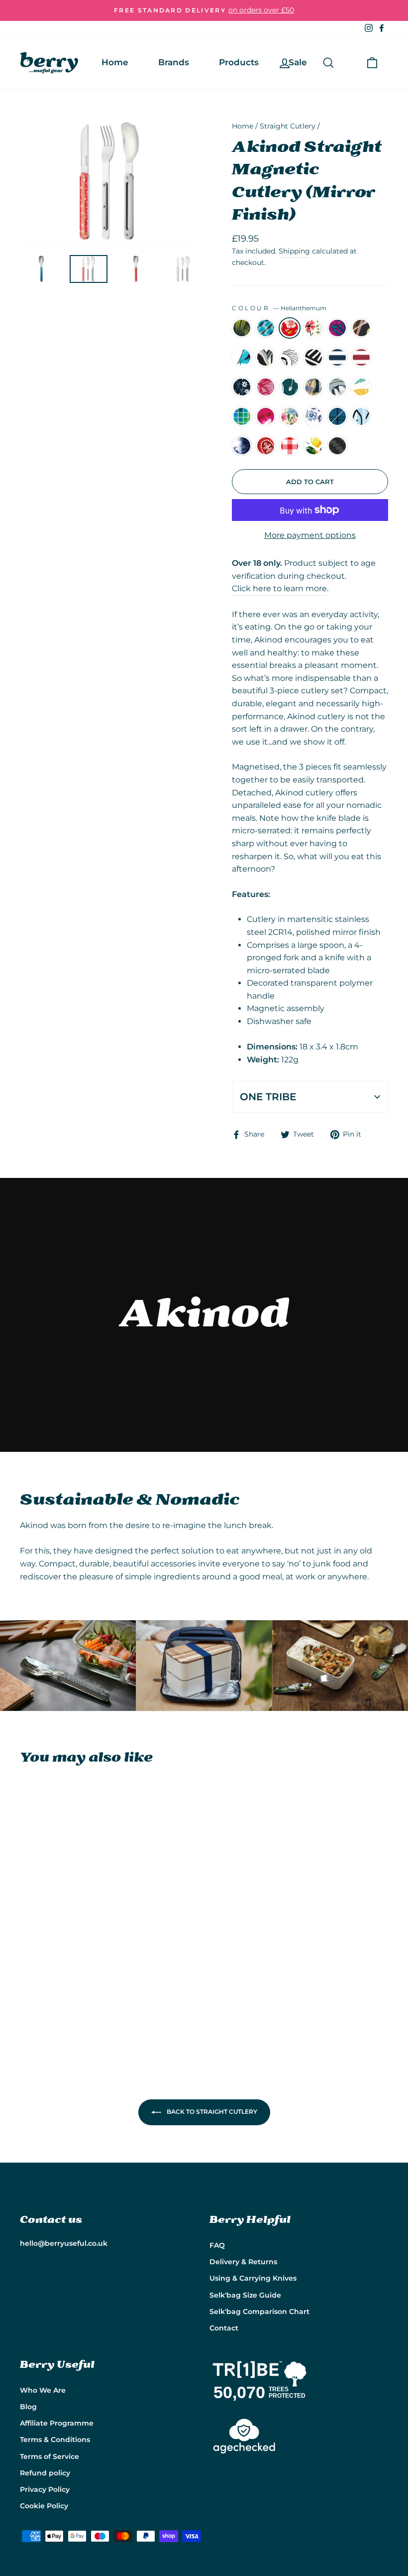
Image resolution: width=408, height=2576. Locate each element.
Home (115, 62)
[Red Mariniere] (67, 1958)
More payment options (310, 535)
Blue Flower (313, 416)
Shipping (294, 251)
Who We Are (43, 2390)
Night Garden (242, 387)
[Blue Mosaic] (40, 1935)
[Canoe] (40, 1947)
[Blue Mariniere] (53, 1958)
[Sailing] (53, 1947)
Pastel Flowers (290, 416)
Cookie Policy (44, 2506)
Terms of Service (50, 2456)
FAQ (217, 2245)
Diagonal (313, 358)
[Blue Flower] (40, 1993)
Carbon (337, 446)
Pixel (242, 416)
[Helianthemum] (53, 1935)
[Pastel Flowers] (27, 1993)
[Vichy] (53, 2004)
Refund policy (45, 2473)
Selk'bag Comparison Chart (259, 2312)
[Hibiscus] (27, 1947)
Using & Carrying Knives (253, 2278)
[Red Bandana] (40, 2004)
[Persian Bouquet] (67, 1970)
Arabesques (290, 358)
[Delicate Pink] (40, 1970)
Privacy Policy (45, 2489)
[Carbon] (27, 2015)
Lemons (313, 446)
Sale (298, 62)
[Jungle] (27, 1935)
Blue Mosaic (266, 328)
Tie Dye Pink (266, 416)
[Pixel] (53, 1981)
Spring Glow (290, 387)
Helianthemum (290, 328)
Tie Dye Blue (242, 446)
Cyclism (266, 358)
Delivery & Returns (243, 2262)
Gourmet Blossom (337, 387)
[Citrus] (40, 1981)
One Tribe (268, 1097)
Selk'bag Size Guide (245, 2295)
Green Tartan (337, 416)
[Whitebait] (67, 1993)
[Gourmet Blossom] (27, 1981)
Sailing (242, 358)
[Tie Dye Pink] (67, 1981)
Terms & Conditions (55, 2440)
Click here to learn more (279, 588)
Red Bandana (266, 446)
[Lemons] (67, 2004)
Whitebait (361, 416)
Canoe (361, 328)
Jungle (242, 328)
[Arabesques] (27, 1958)
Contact (224, 2328)
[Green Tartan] (53, 1993)
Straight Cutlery (288, 126)
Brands (174, 62)
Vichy (290, 446)
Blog (28, 2407)
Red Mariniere (361, 358)
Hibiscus (337, 328)
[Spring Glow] (53, 1970)
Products (239, 62)
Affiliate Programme (57, 2423)
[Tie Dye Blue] (27, 2004)
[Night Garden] (27, 1970)
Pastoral (313, 328)
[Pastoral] (67, 1935)
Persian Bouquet (313, 387)
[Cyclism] (67, 1947)
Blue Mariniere (337, 358)
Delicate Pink (266, 387)
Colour (279, 308)
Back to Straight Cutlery (211, 2112)
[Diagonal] (40, 1958)
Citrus (361, 387)
